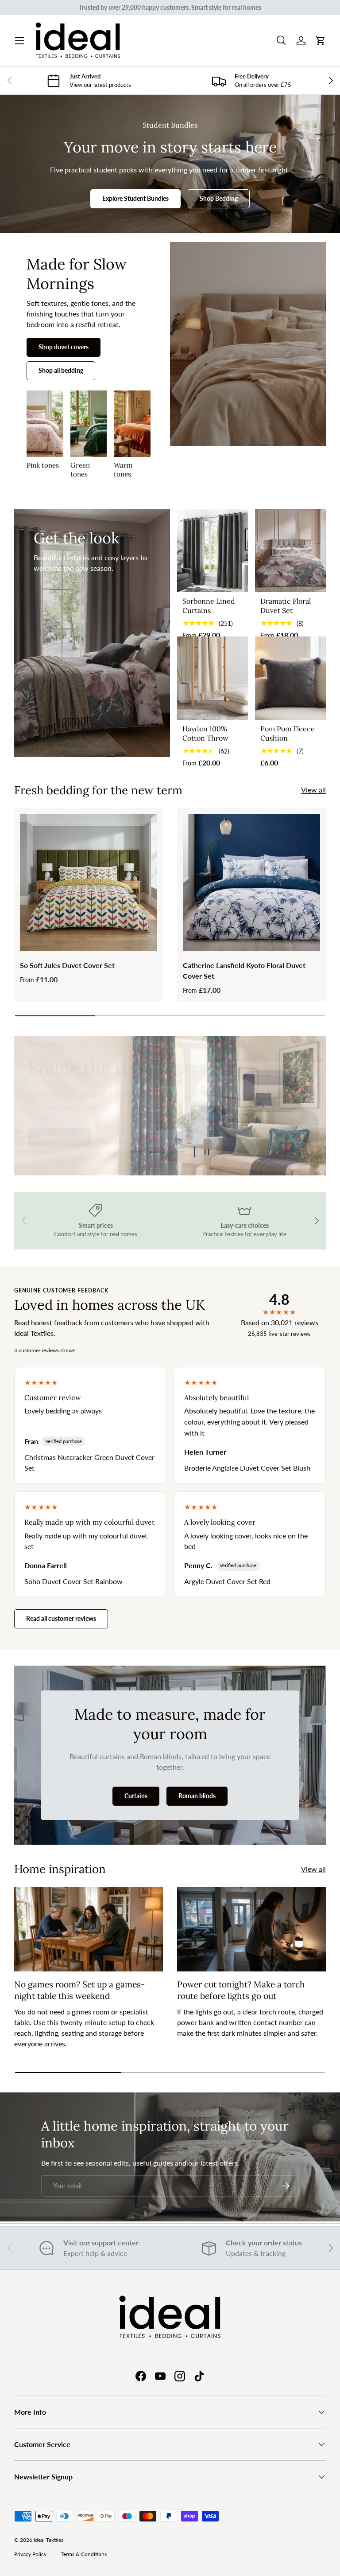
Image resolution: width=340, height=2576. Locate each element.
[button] (321, 41)
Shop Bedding (219, 198)
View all (313, 790)
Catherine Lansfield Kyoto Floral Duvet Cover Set (244, 970)
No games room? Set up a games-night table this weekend (79, 1990)
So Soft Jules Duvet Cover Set (67, 965)
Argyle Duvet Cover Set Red (227, 1581)
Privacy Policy (30, 2554)
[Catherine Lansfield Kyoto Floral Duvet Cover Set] (251, 882)
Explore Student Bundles (135, 198)
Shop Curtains (60, 1134)
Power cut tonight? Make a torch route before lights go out (241, 1990)
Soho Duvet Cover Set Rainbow (73, 1581)
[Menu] (19, 41)
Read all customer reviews (61, 1618)
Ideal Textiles (48, 2540)
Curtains (136, 1796)
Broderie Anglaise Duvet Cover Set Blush (247, 1468)
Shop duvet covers (64, 347)
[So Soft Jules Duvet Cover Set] (89, 882)
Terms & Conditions (84, 2554)
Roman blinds (197, 1796)
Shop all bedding (61, 370)
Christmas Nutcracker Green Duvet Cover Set (89, 1462)
